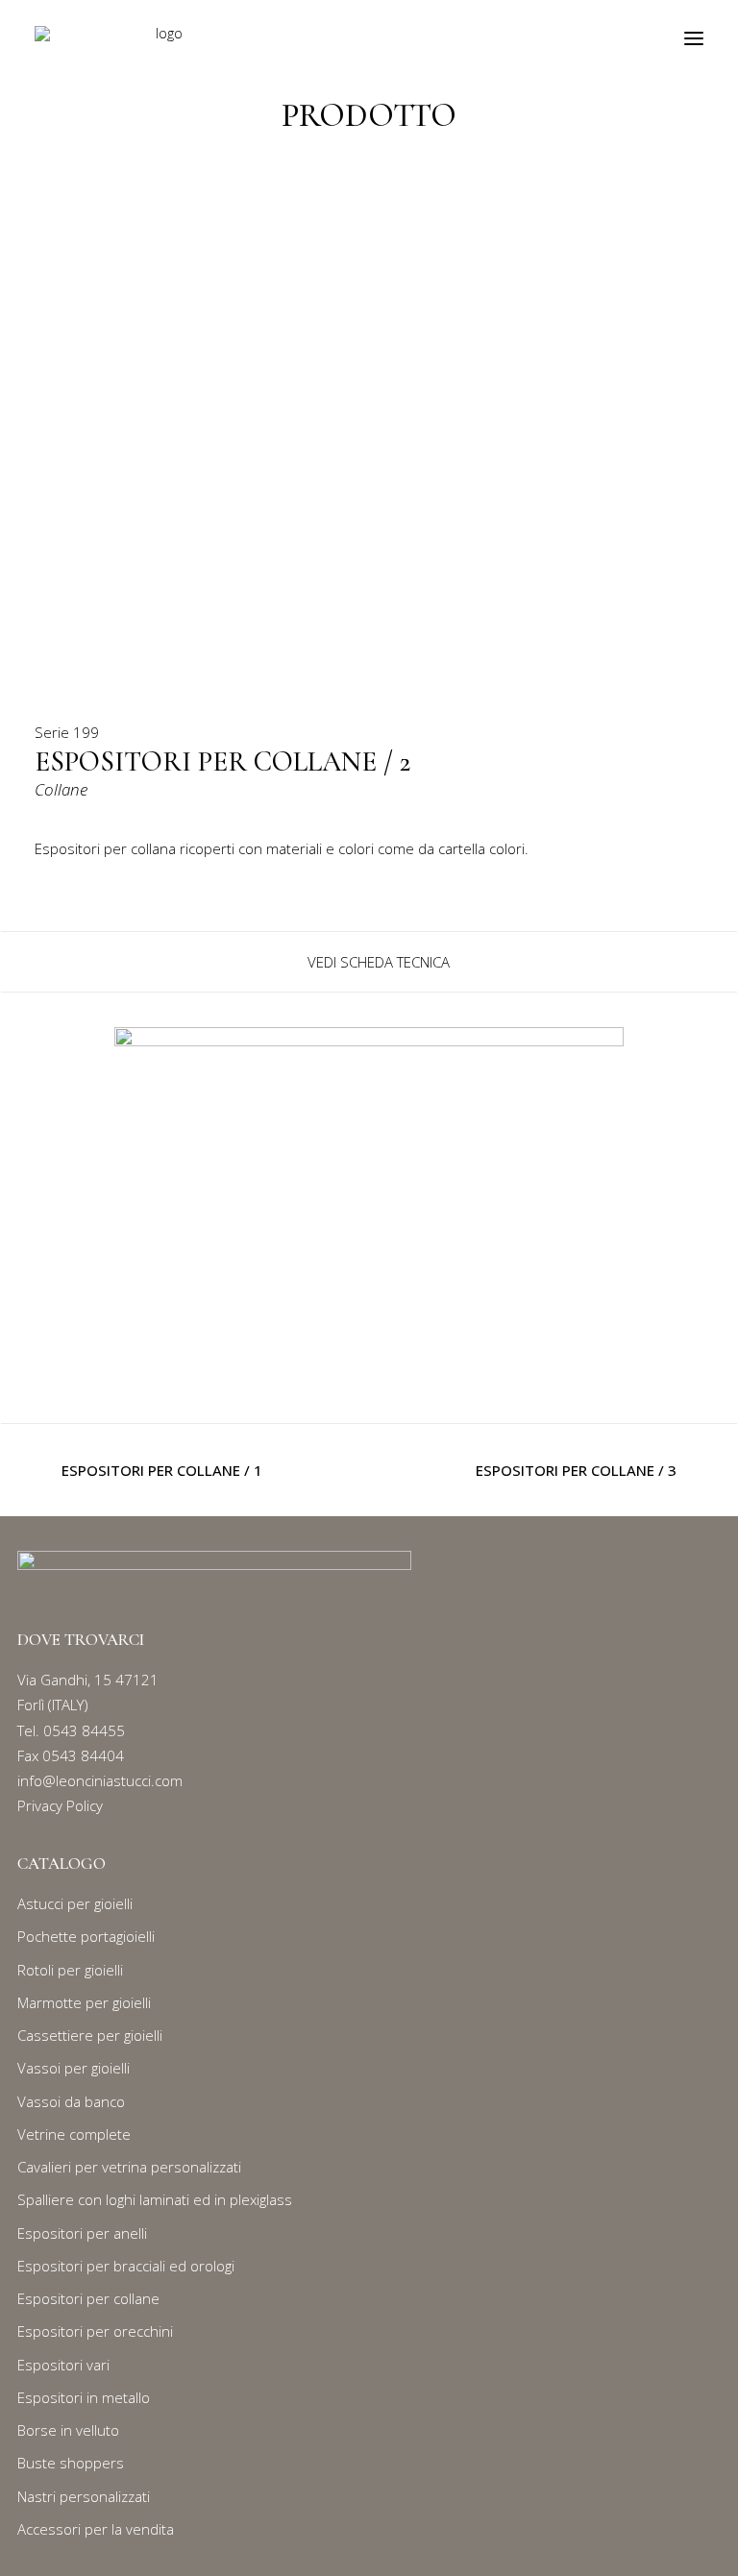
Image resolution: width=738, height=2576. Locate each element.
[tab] (369, 962)
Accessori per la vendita (96, 2529)
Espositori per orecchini (95, 2331)
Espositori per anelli (82, 2233)
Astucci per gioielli (75, 1903)
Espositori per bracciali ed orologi (126, 2266)
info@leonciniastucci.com (100, 1780)
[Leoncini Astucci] (162, 38)
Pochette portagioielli (86, 1936)
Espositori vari (63, 2365)
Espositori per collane (88, 2298)
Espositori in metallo (84, 2397)
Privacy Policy (60, 1805)
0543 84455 (84, 1730)
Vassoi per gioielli (74, 2068)
